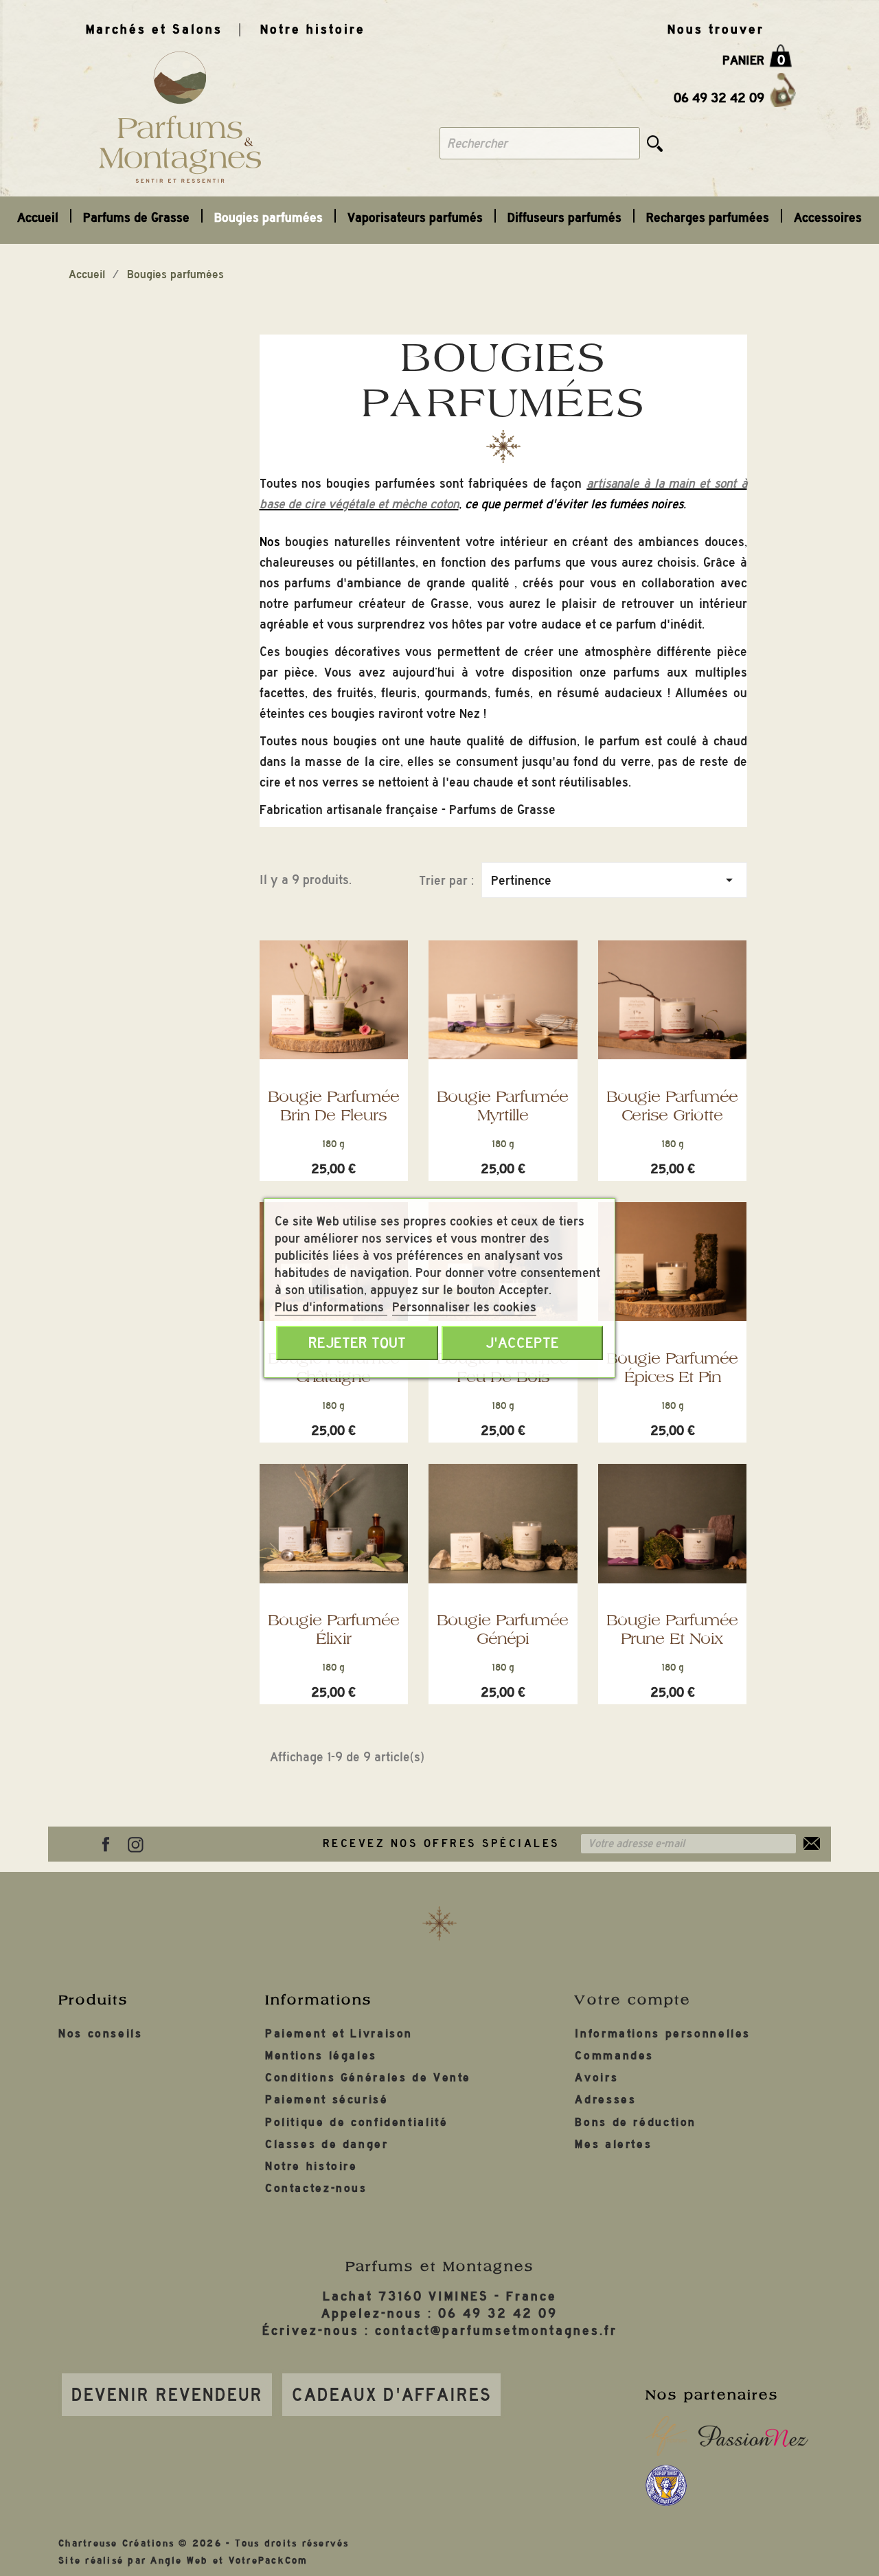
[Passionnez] (754, 2436)
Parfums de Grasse (136, 217)
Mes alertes (613, 2144)
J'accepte (522, 1343)
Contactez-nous (316, 2188)
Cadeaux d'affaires (392, 2395)
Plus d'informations (331, 1307)
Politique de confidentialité (357, 2122)
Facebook (106, 1844)
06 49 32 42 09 (719, 98)
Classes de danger (327, 2144)
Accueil (38, 217)
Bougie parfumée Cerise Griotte (672, 1106)
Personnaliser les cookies (464, 1307)
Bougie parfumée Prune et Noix (672, 1629)
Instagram (135, 1844)
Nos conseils (101, 2034)
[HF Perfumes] (666, 2436)
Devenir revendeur (167, 2395)
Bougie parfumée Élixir (334, 1629)
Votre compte (633, 2000)
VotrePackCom (269, 2561)
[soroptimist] (666, 2485)
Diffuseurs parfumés (564, 217)
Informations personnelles (663, 2034)
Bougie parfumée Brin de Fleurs (334, 1106)
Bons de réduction (636, 2122)
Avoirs (596, 2078)
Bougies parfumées (269, 217)
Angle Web (179, 2561)
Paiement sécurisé (327, 2100)
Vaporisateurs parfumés (415, 217)
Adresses (605, 2100)
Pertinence (614, 880)
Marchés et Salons (154, 29)
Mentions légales (321, 2056)
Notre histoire (313, 29)
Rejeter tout (357, 1343)
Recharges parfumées (708, 217)
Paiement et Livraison (339, 2034)
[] (655, 143)
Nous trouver (716, 29)
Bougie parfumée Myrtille (503, 1106)
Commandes (614, 2056)
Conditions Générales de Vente (368, 2078)
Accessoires (828, 217)
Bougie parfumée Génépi (503, 1629)
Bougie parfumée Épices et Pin (672, 1367)
